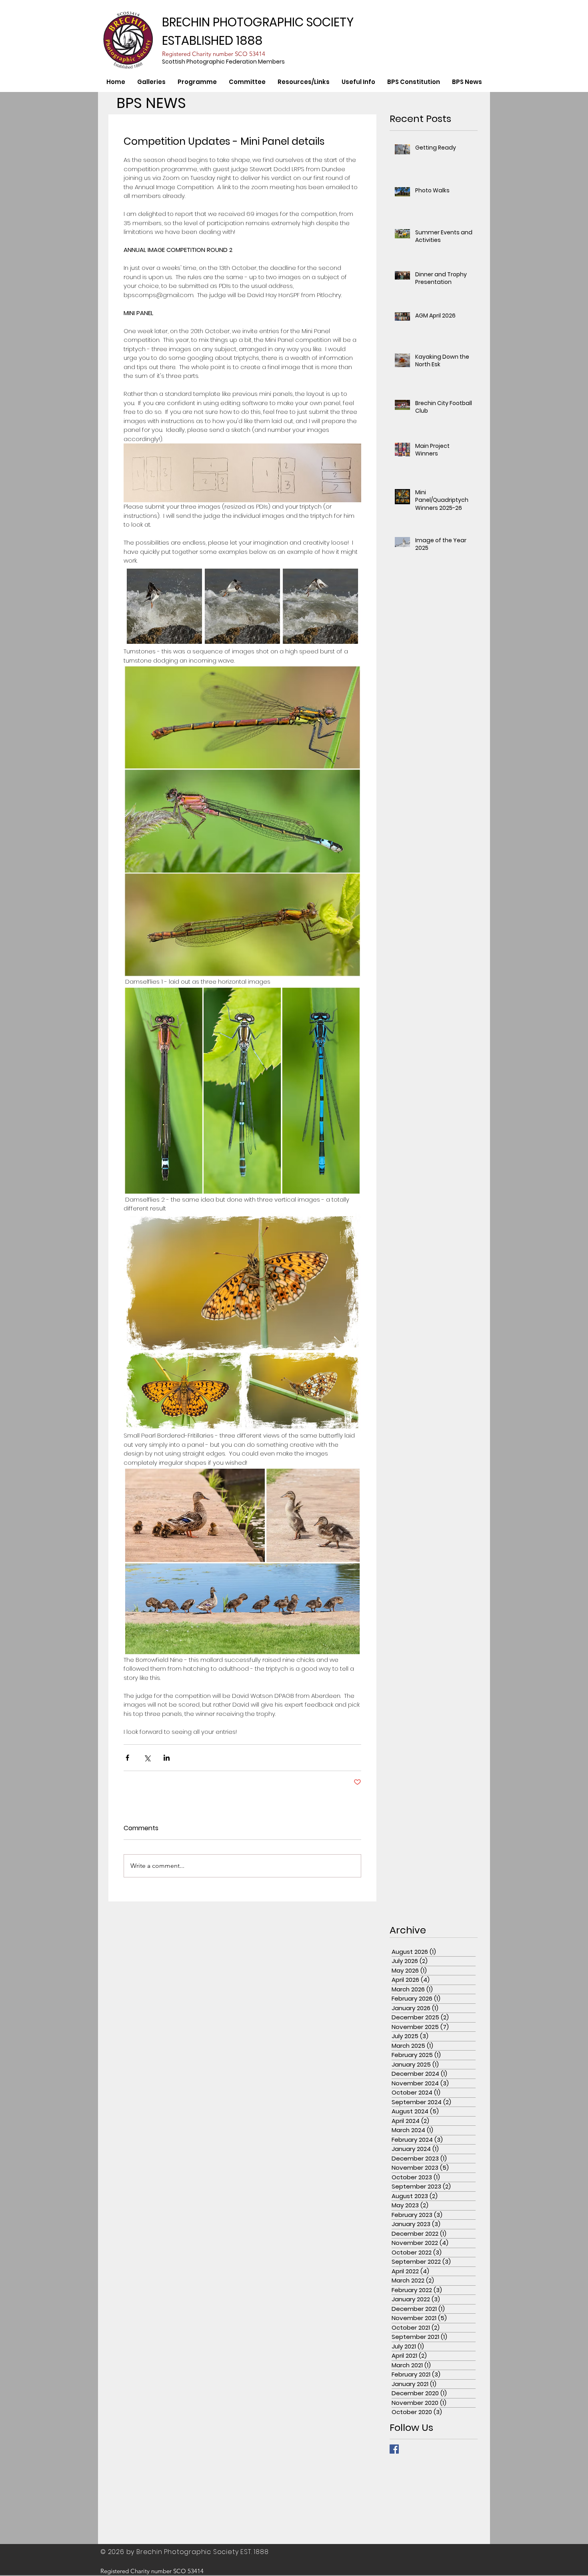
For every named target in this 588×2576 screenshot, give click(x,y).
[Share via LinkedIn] (167, 1758)
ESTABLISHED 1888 (212, 41)
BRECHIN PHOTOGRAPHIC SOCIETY (258, 22)
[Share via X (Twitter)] (147, 1758)
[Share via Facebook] (127, 1758)
